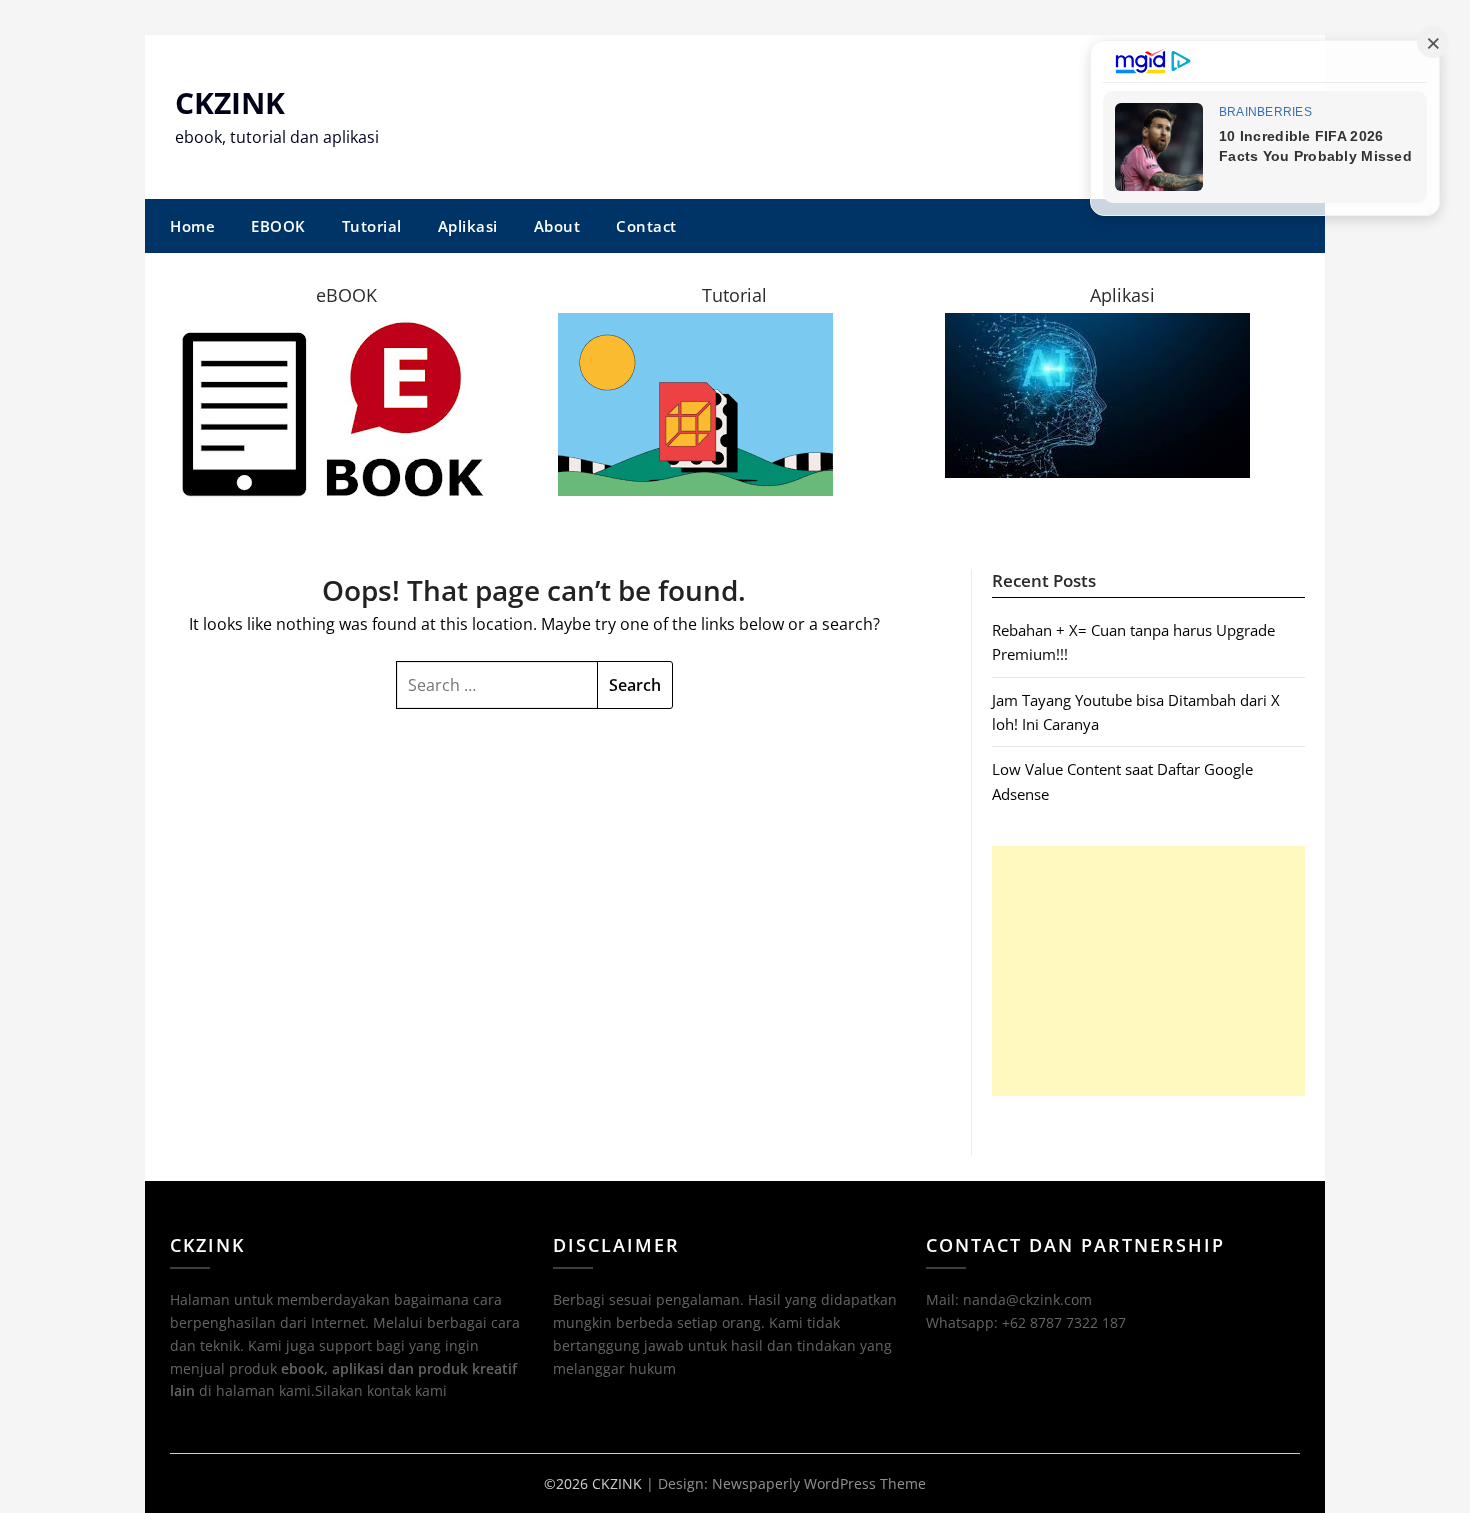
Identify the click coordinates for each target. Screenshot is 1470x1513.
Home (192, 226)
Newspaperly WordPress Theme (819, 1483)
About (557, 226)
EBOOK (278, 226)
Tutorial (372, 226)
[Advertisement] (1148, 971)
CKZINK (230, 102)
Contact (646, 226)
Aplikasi (468, 226)
